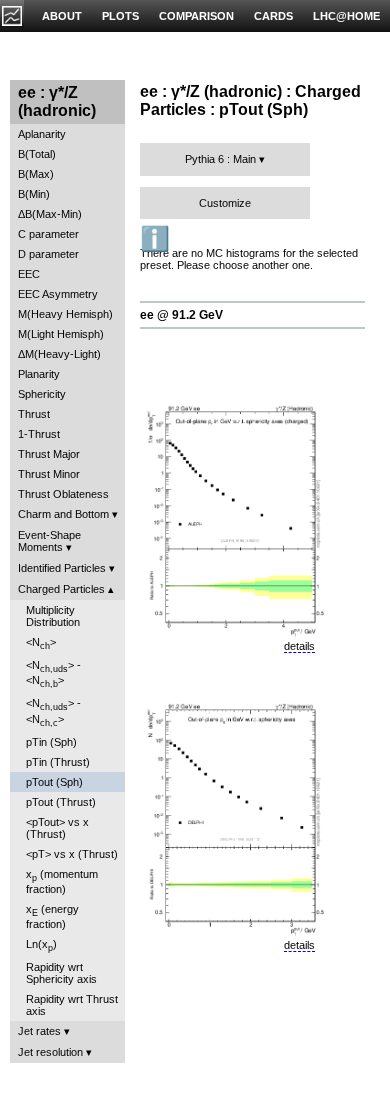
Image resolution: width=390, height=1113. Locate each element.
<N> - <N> (53, 674)
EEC (29, 274)
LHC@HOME (346, 16)
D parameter (48, 254)
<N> (41, 643)
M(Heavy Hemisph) (65, 314)
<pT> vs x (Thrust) (72, 854)
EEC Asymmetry (58, 294)
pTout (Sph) (54, 782)
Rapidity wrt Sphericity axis (61, 973)
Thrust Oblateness (63, 494)
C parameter (48, 234)
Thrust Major (49, 454)
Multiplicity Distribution (53, 616)
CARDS (273, 16)
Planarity (39, 374)
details (299, 646)
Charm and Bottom (63, 514)
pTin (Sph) (51, 742)
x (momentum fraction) (62, 881)
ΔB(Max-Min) (50, 214)
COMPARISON (196, 16)
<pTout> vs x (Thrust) (57, 828)
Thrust (34, 414)
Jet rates (39, 1031)
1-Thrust (39, 434)
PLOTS (120, 16)
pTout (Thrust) (61, 802)
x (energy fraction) (52, 916)
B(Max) (36, 174)
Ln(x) (41, 945)
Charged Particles (61, 589)
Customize (225, 203)
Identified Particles (62, 568)
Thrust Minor (49, 474)
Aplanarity (42, 134)
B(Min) (34, 194)
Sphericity (42, 394)
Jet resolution (50, 1052)
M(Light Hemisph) (61, 334)
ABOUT (62, 16)
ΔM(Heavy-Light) (59, 354)
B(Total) (37, 154)
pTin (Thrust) (58, 762)
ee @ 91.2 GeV (181, 315)
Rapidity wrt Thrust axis (72, 1005)
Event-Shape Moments (49, 541)
